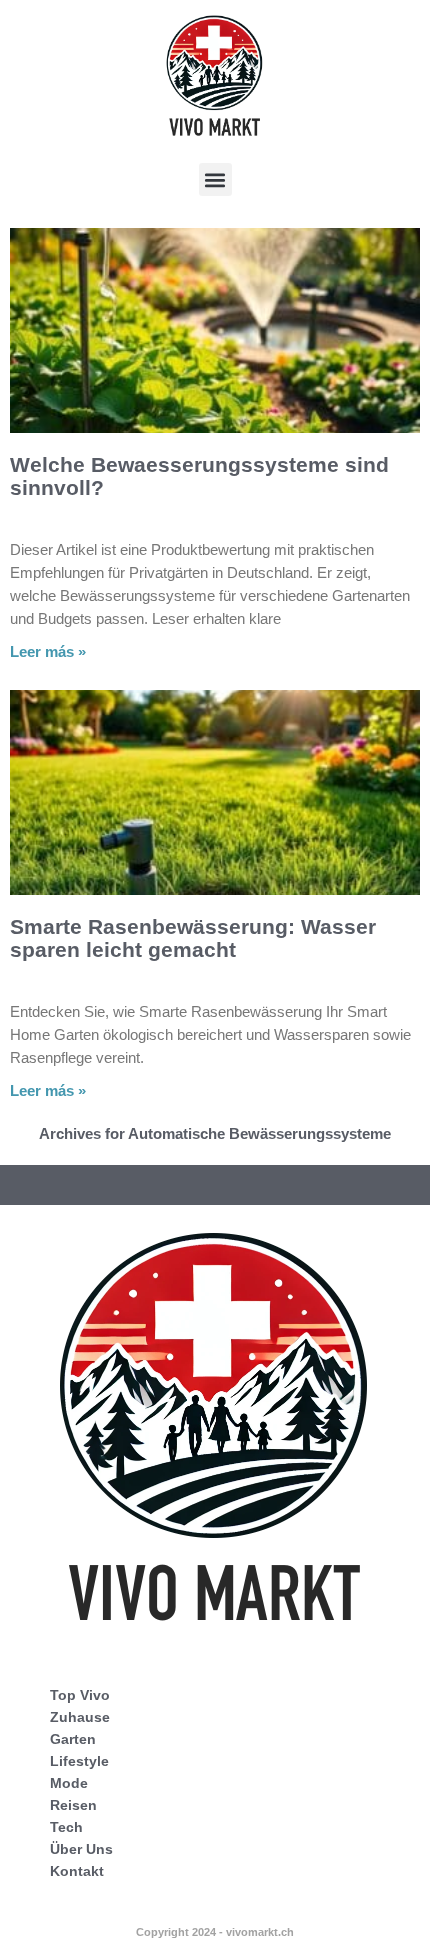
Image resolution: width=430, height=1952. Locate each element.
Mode (69, 1783)
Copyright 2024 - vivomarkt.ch (215, 1932)
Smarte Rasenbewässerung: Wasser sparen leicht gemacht (193, 938)
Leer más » (48, 651)
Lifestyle (79, 1761)
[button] (215, 179)
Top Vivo (80, 1695)
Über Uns (81, 1849)
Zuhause (80, 1717)
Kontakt (77, 1871)
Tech (66, 1827)
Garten (73, 1739)
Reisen (73, 1805)
